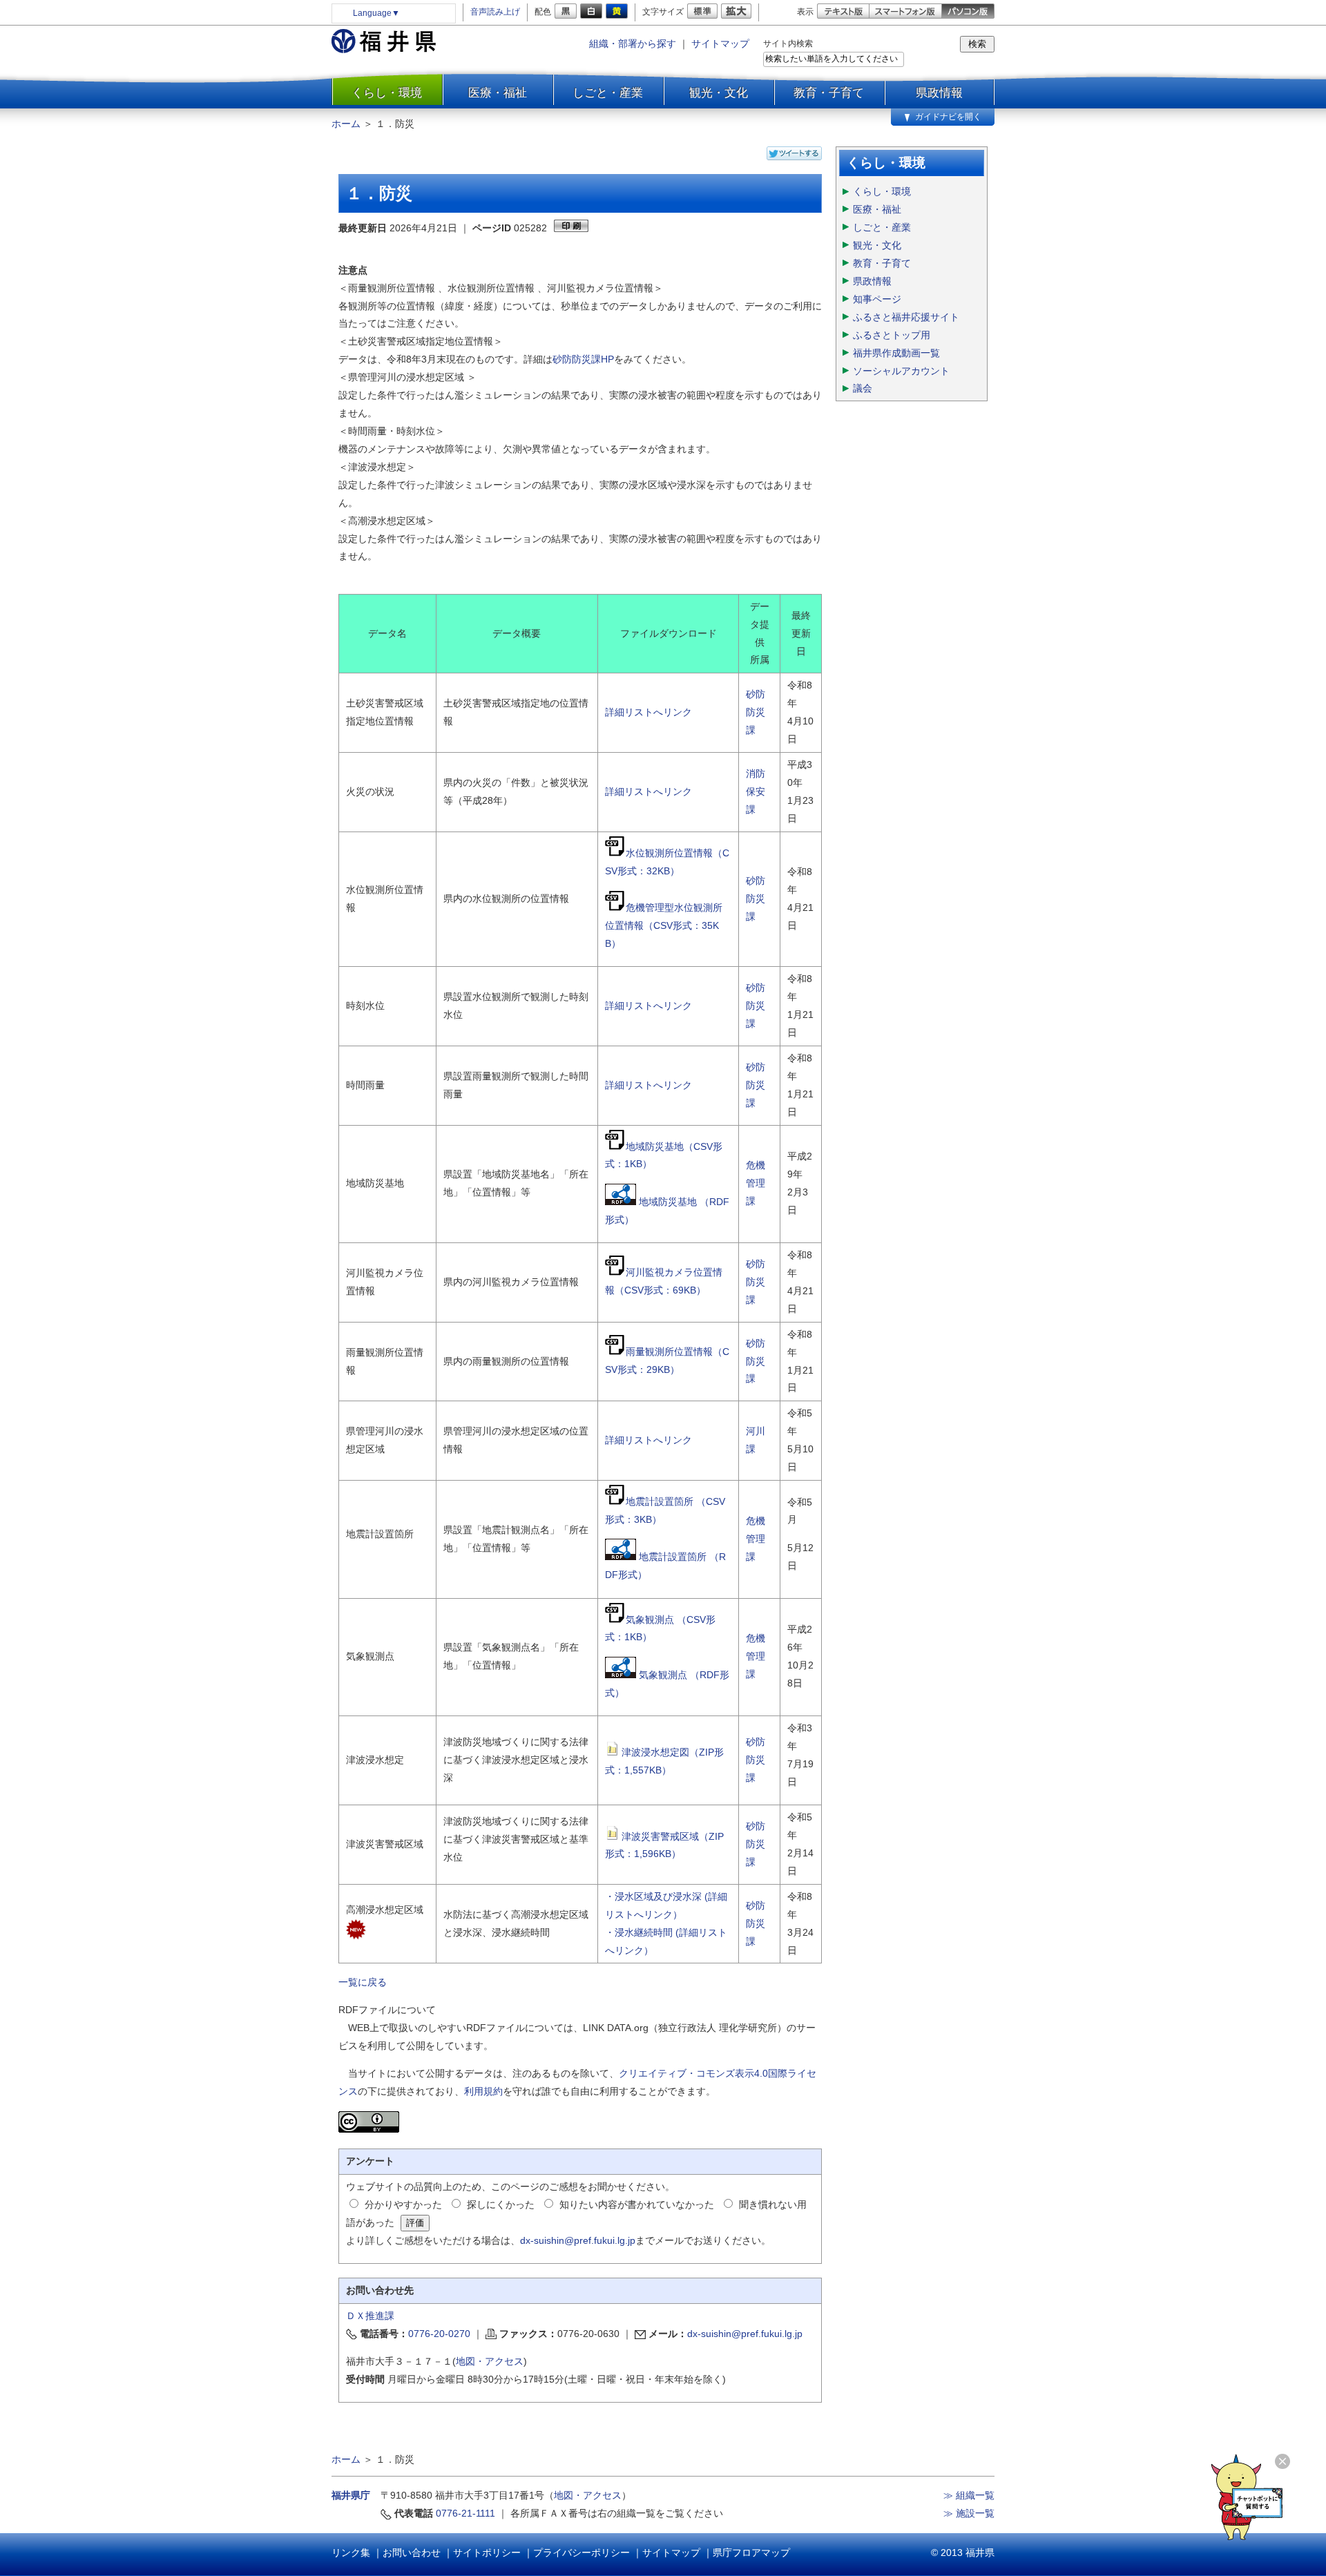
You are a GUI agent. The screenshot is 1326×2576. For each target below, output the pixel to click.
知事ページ (877, 299)
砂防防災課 (756, 712)
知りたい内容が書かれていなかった (637, 2204)
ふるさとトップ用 (892, 335)
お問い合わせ (412, 2553)
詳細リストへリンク (648, 712)
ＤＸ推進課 (370, 2316)
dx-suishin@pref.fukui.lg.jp (578, 2240)
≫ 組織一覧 (969, 2495)
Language (376, 13)
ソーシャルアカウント (901, 371)
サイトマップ (720, 44)
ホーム (346, 124)
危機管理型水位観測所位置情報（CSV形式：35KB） (664, 925)
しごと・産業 (608, 93)
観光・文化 (719, 93)
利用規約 (483, 2091)
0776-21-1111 (465, 2513)
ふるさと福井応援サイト (906, 317)
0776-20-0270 (439, 2334)
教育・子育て (829, 93)
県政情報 (939, 93)
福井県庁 (351, 2495)
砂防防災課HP (583, 359)
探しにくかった (501, 2204)
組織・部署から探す (633, 44)
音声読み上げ (495, 12)
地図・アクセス (490, 2361)
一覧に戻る (363, 1982)
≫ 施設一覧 (969, 2513)
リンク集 (351, 2553)
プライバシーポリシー (582, 2553)
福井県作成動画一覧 (896, 353)
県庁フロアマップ (751, 2553)
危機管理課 (756, 1183)
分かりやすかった (403, 2204)
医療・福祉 (498, 93)
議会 (863, 388)
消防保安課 (756, 791)
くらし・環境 (387, 93)
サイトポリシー (487, 2553)
